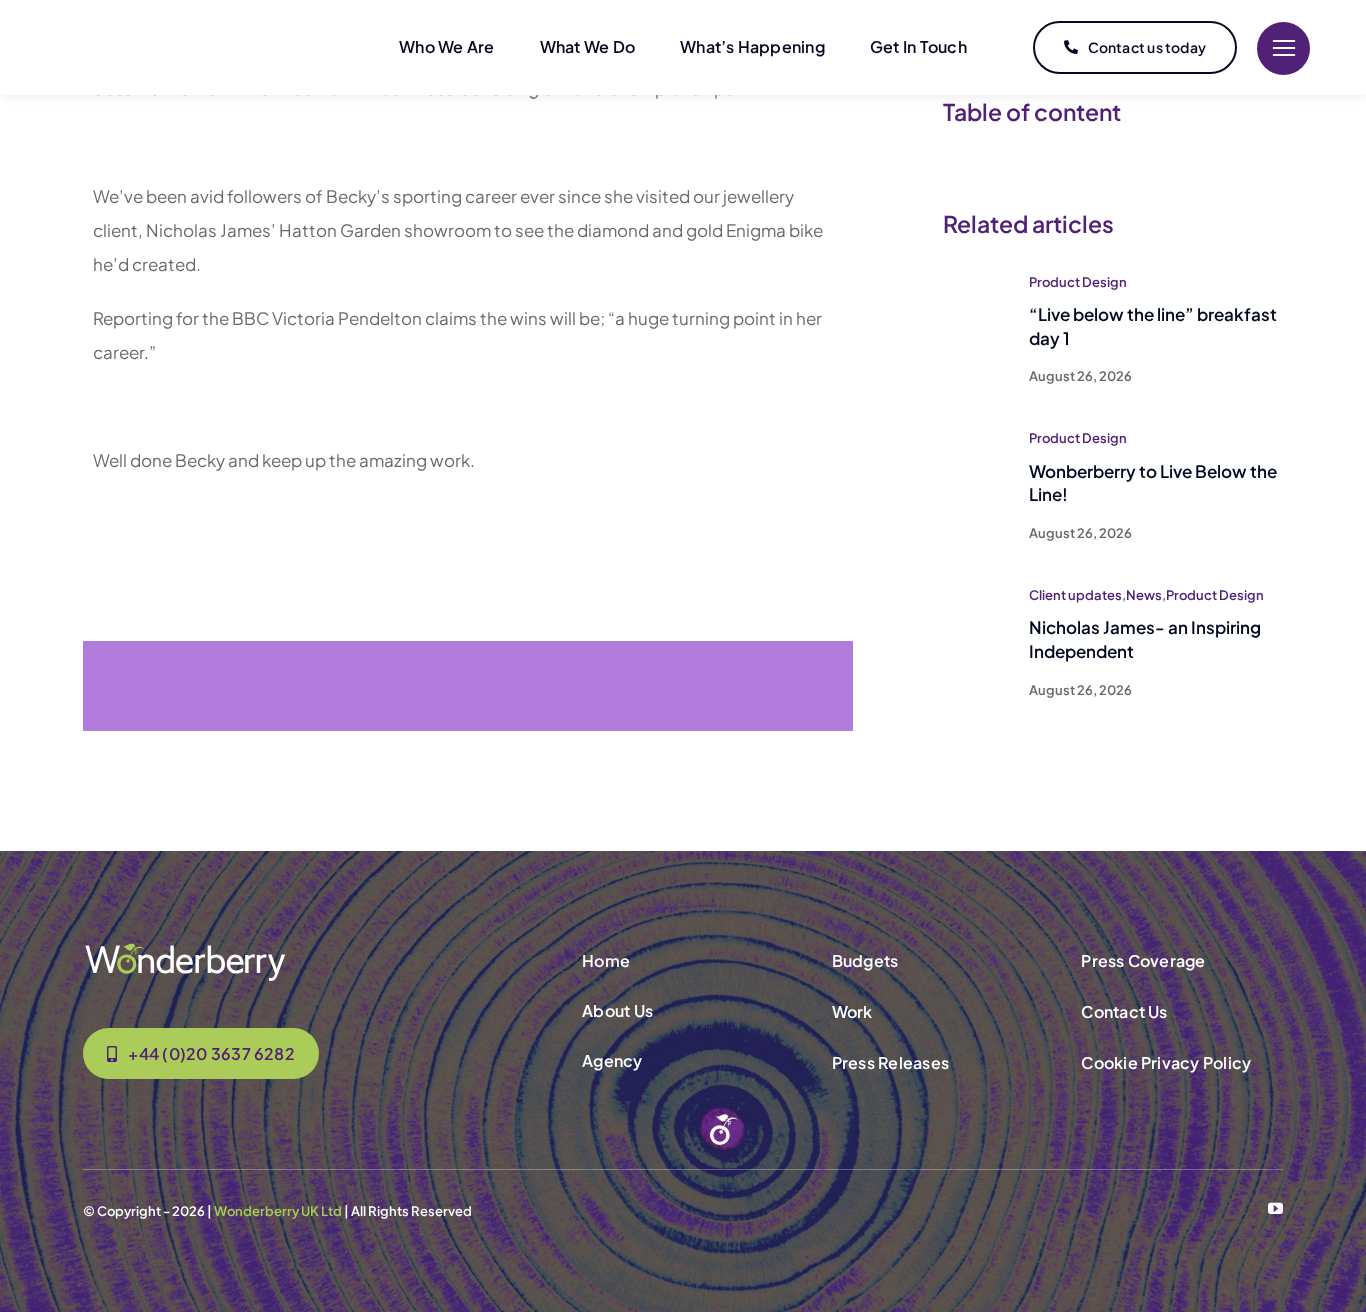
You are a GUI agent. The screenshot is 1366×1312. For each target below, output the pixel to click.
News (1144, 595)
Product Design (1078, 282)
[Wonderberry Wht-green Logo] (185, 949)
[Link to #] (1283, 48)
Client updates (1075, 595)
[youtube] (1275, 1208)
